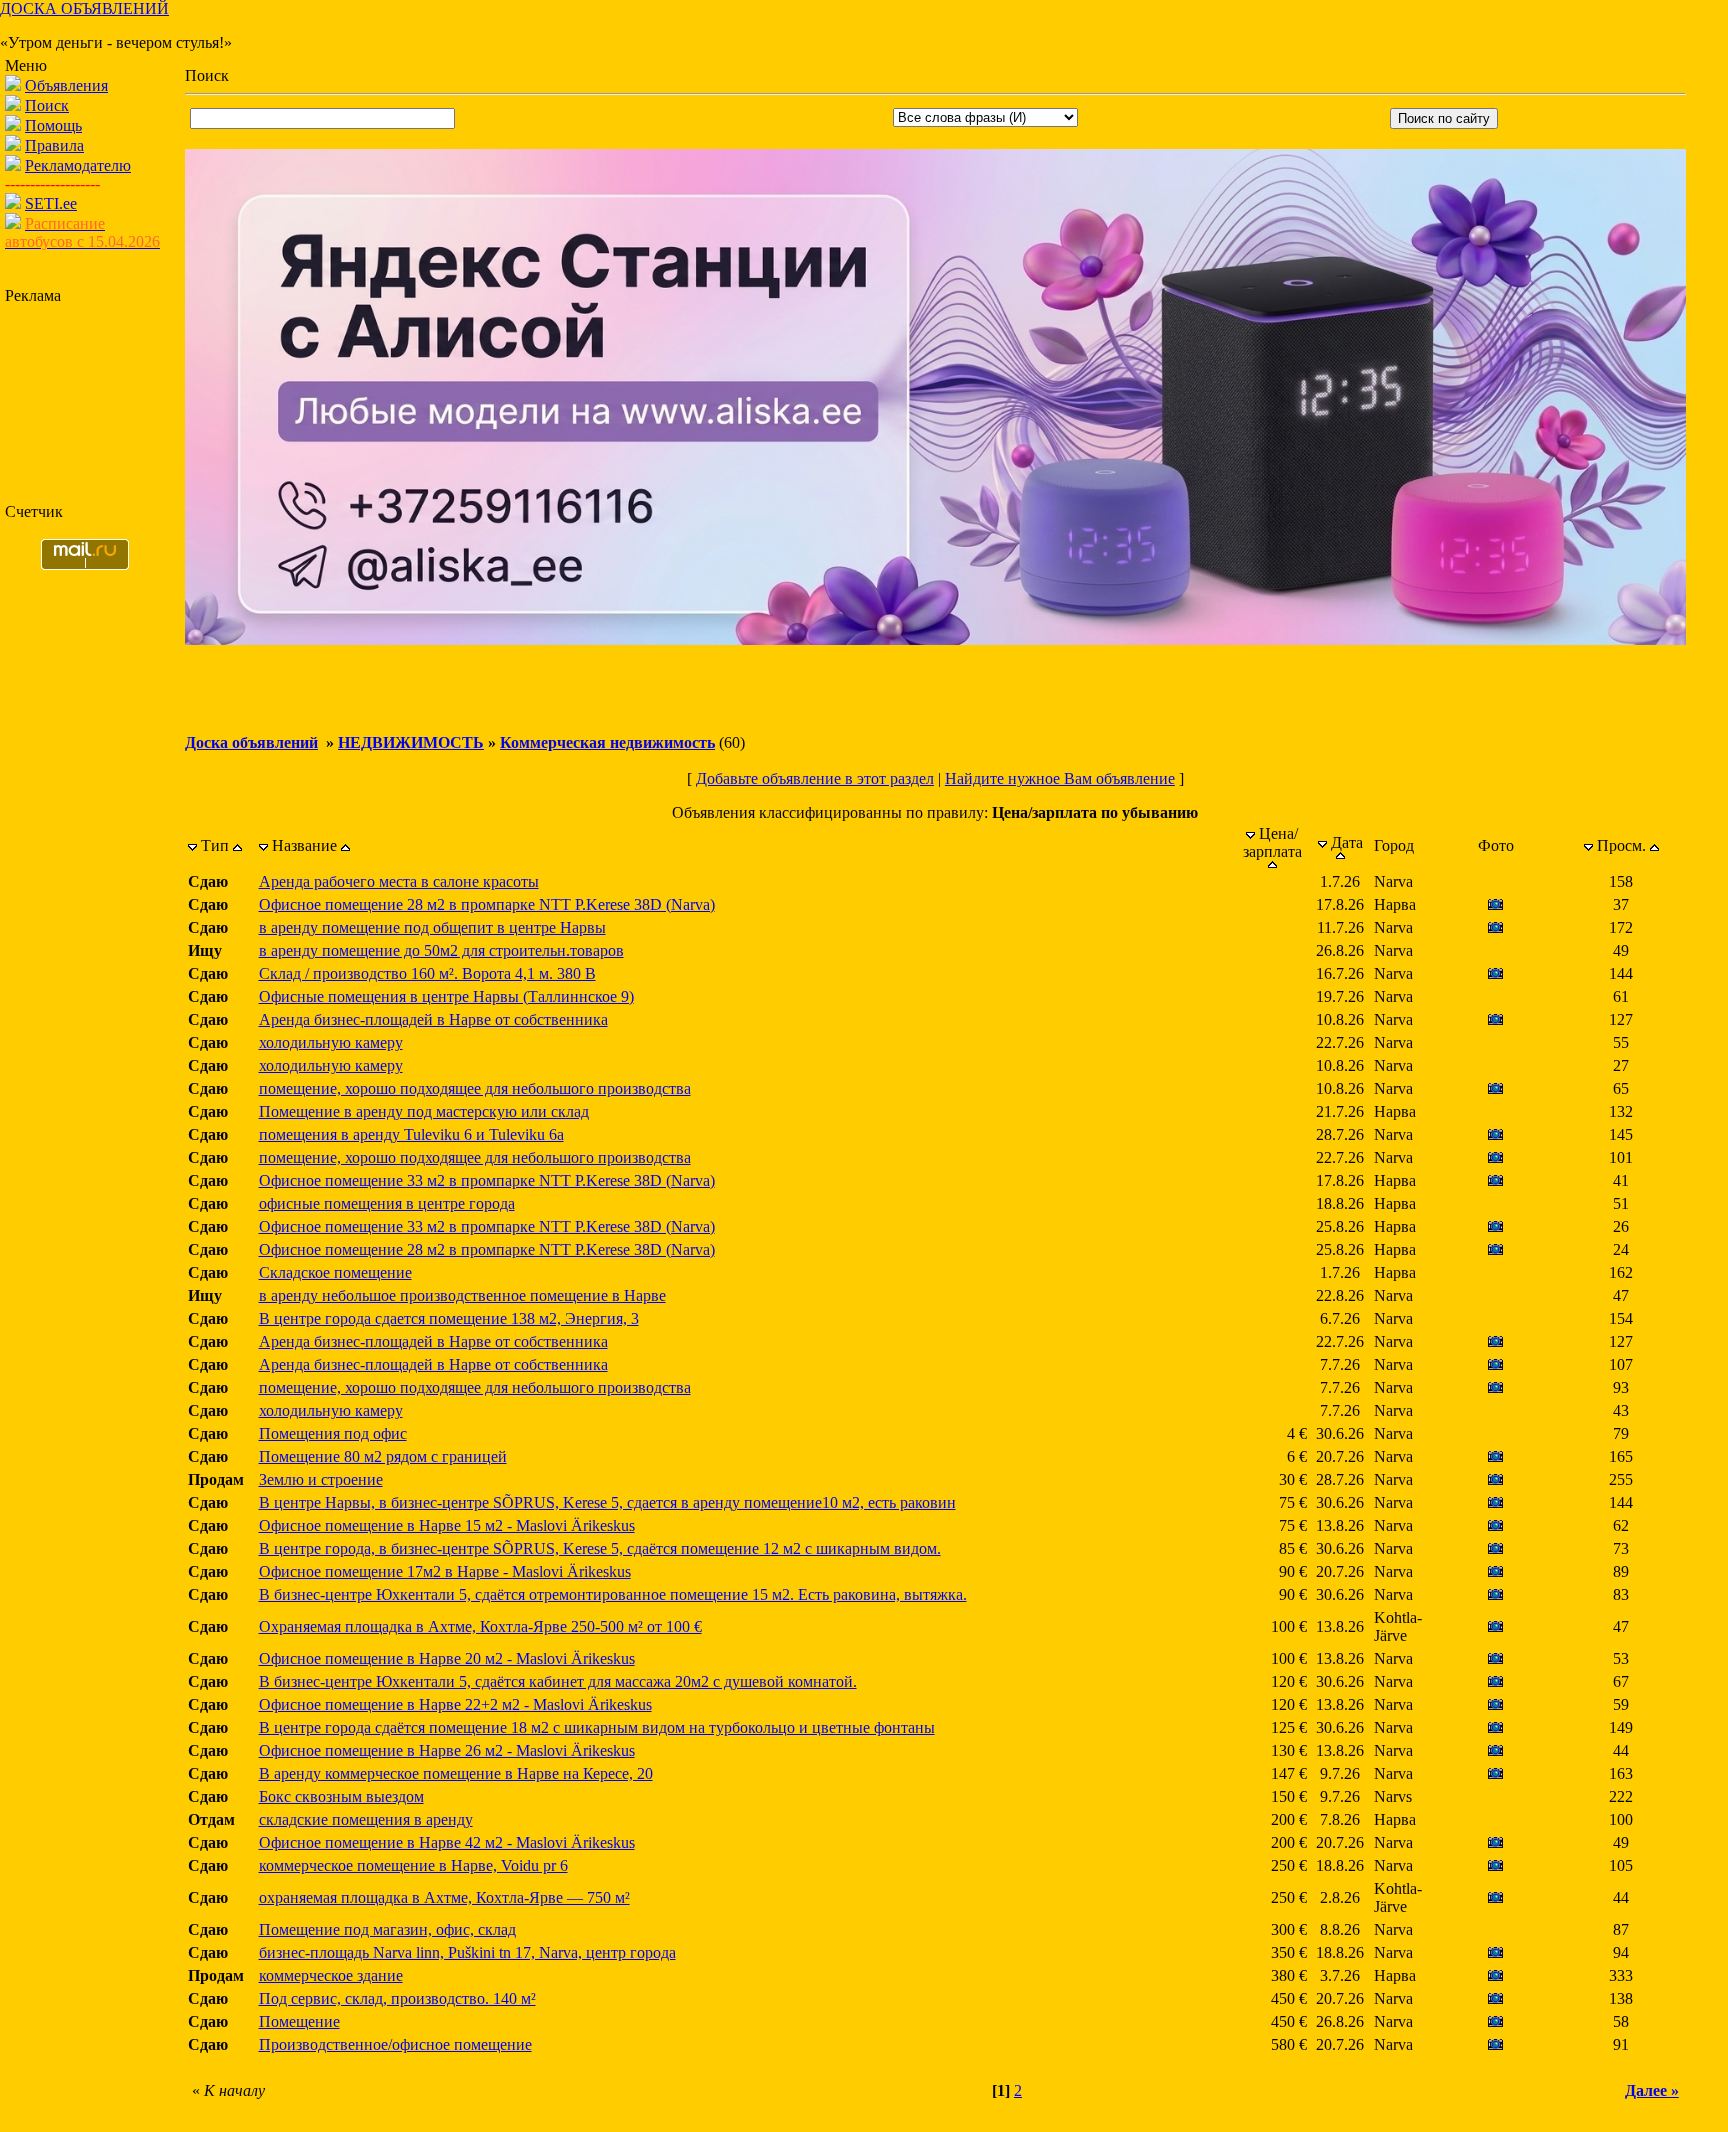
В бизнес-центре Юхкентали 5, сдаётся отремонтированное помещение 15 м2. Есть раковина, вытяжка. (613, 1594)
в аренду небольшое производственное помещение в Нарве (462, 1295)
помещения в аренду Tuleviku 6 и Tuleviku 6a (411, 1134)
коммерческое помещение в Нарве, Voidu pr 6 (413, 1865)
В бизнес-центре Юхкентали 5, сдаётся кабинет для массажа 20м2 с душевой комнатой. (558, 1681)
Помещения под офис (333, 1433)
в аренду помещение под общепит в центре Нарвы (432, 927)
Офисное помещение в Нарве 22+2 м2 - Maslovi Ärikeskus (455, 1704)
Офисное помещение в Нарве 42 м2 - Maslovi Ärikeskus (447, 1842)
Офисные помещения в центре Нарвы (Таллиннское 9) (446, 996)
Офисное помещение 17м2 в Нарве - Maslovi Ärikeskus (445, 1571)
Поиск (47, 105)
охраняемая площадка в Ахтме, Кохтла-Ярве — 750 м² (444, 1897)
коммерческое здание (331, 1975)
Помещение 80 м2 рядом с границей (383, 1456)
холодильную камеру (331, 1042)
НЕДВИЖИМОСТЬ (411, 742)
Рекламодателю (78, 165)
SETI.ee (51, 203)
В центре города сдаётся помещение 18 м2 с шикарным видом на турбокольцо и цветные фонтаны (597, 1727)
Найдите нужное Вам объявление (1060, 778)
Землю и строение (321, 1479)
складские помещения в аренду (366, 1819)
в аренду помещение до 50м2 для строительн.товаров (441, 950)
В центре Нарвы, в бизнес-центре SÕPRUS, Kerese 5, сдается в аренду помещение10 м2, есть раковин (607, 1502)
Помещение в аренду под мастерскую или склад (424, 1111)
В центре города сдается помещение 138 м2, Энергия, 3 (449, 1318)
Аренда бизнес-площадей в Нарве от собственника (433, 1019)
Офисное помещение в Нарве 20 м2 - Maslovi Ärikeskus (447, 1658)
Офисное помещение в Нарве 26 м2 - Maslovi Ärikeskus (447, 1750)
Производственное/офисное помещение (395, 2044)
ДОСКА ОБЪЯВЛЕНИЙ (84, 8)
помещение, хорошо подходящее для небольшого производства (475, 1088)
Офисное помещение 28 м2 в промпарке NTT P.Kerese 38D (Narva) (487, 904)
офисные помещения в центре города (387, 1203)
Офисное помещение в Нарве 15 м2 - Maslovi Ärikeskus (447, 1525)
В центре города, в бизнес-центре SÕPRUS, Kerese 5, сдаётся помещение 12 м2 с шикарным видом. (600, 1548)
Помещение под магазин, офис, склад (387, 1929)
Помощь (53, 125)
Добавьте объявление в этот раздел (815, 778)
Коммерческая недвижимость (607, 742)
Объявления (66, 85)
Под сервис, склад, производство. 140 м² (397, 1998)
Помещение (299, 2021)
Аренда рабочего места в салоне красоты (399, 881)
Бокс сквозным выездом (341, 1796)
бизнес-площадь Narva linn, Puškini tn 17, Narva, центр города (467, 1952)
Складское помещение (335, 1272)
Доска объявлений (251, 742)
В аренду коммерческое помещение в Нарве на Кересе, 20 (456, 1773)
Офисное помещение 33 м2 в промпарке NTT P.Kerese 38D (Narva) (487, 1180)
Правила (54, 145)
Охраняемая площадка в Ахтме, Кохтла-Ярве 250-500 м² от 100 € (480, 1626)
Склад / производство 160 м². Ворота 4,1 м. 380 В (427, 973)
